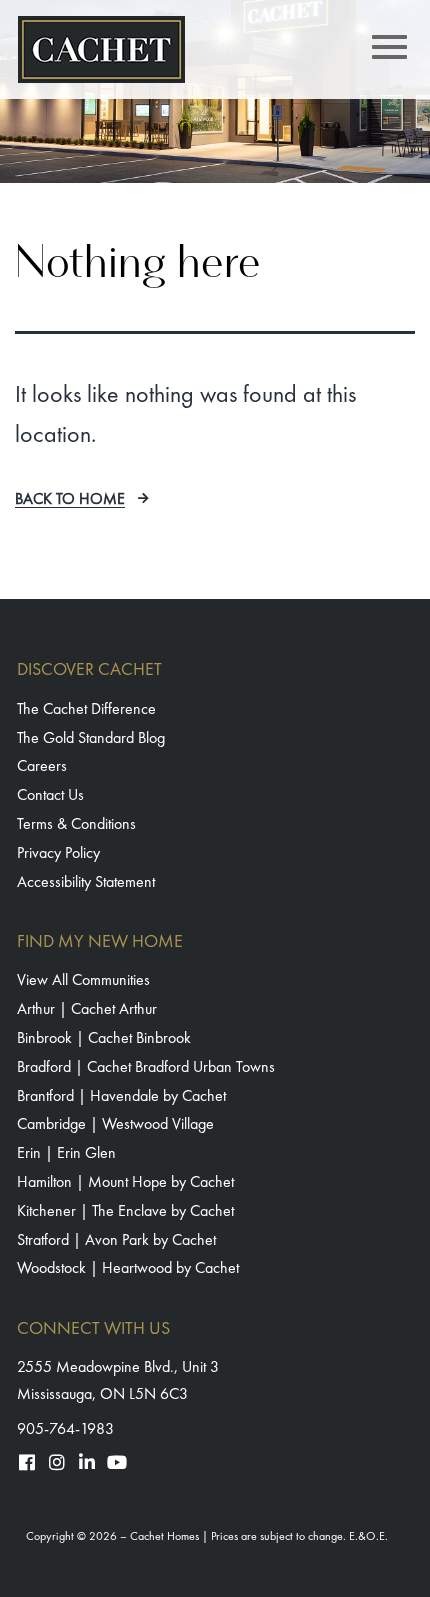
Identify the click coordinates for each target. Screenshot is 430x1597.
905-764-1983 (65, 1428)
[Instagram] (57, 1462)
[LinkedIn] (87, 1462)
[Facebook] (27, 1462)
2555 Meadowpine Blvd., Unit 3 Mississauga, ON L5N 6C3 (118, 1380)
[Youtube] (117, 1462)
